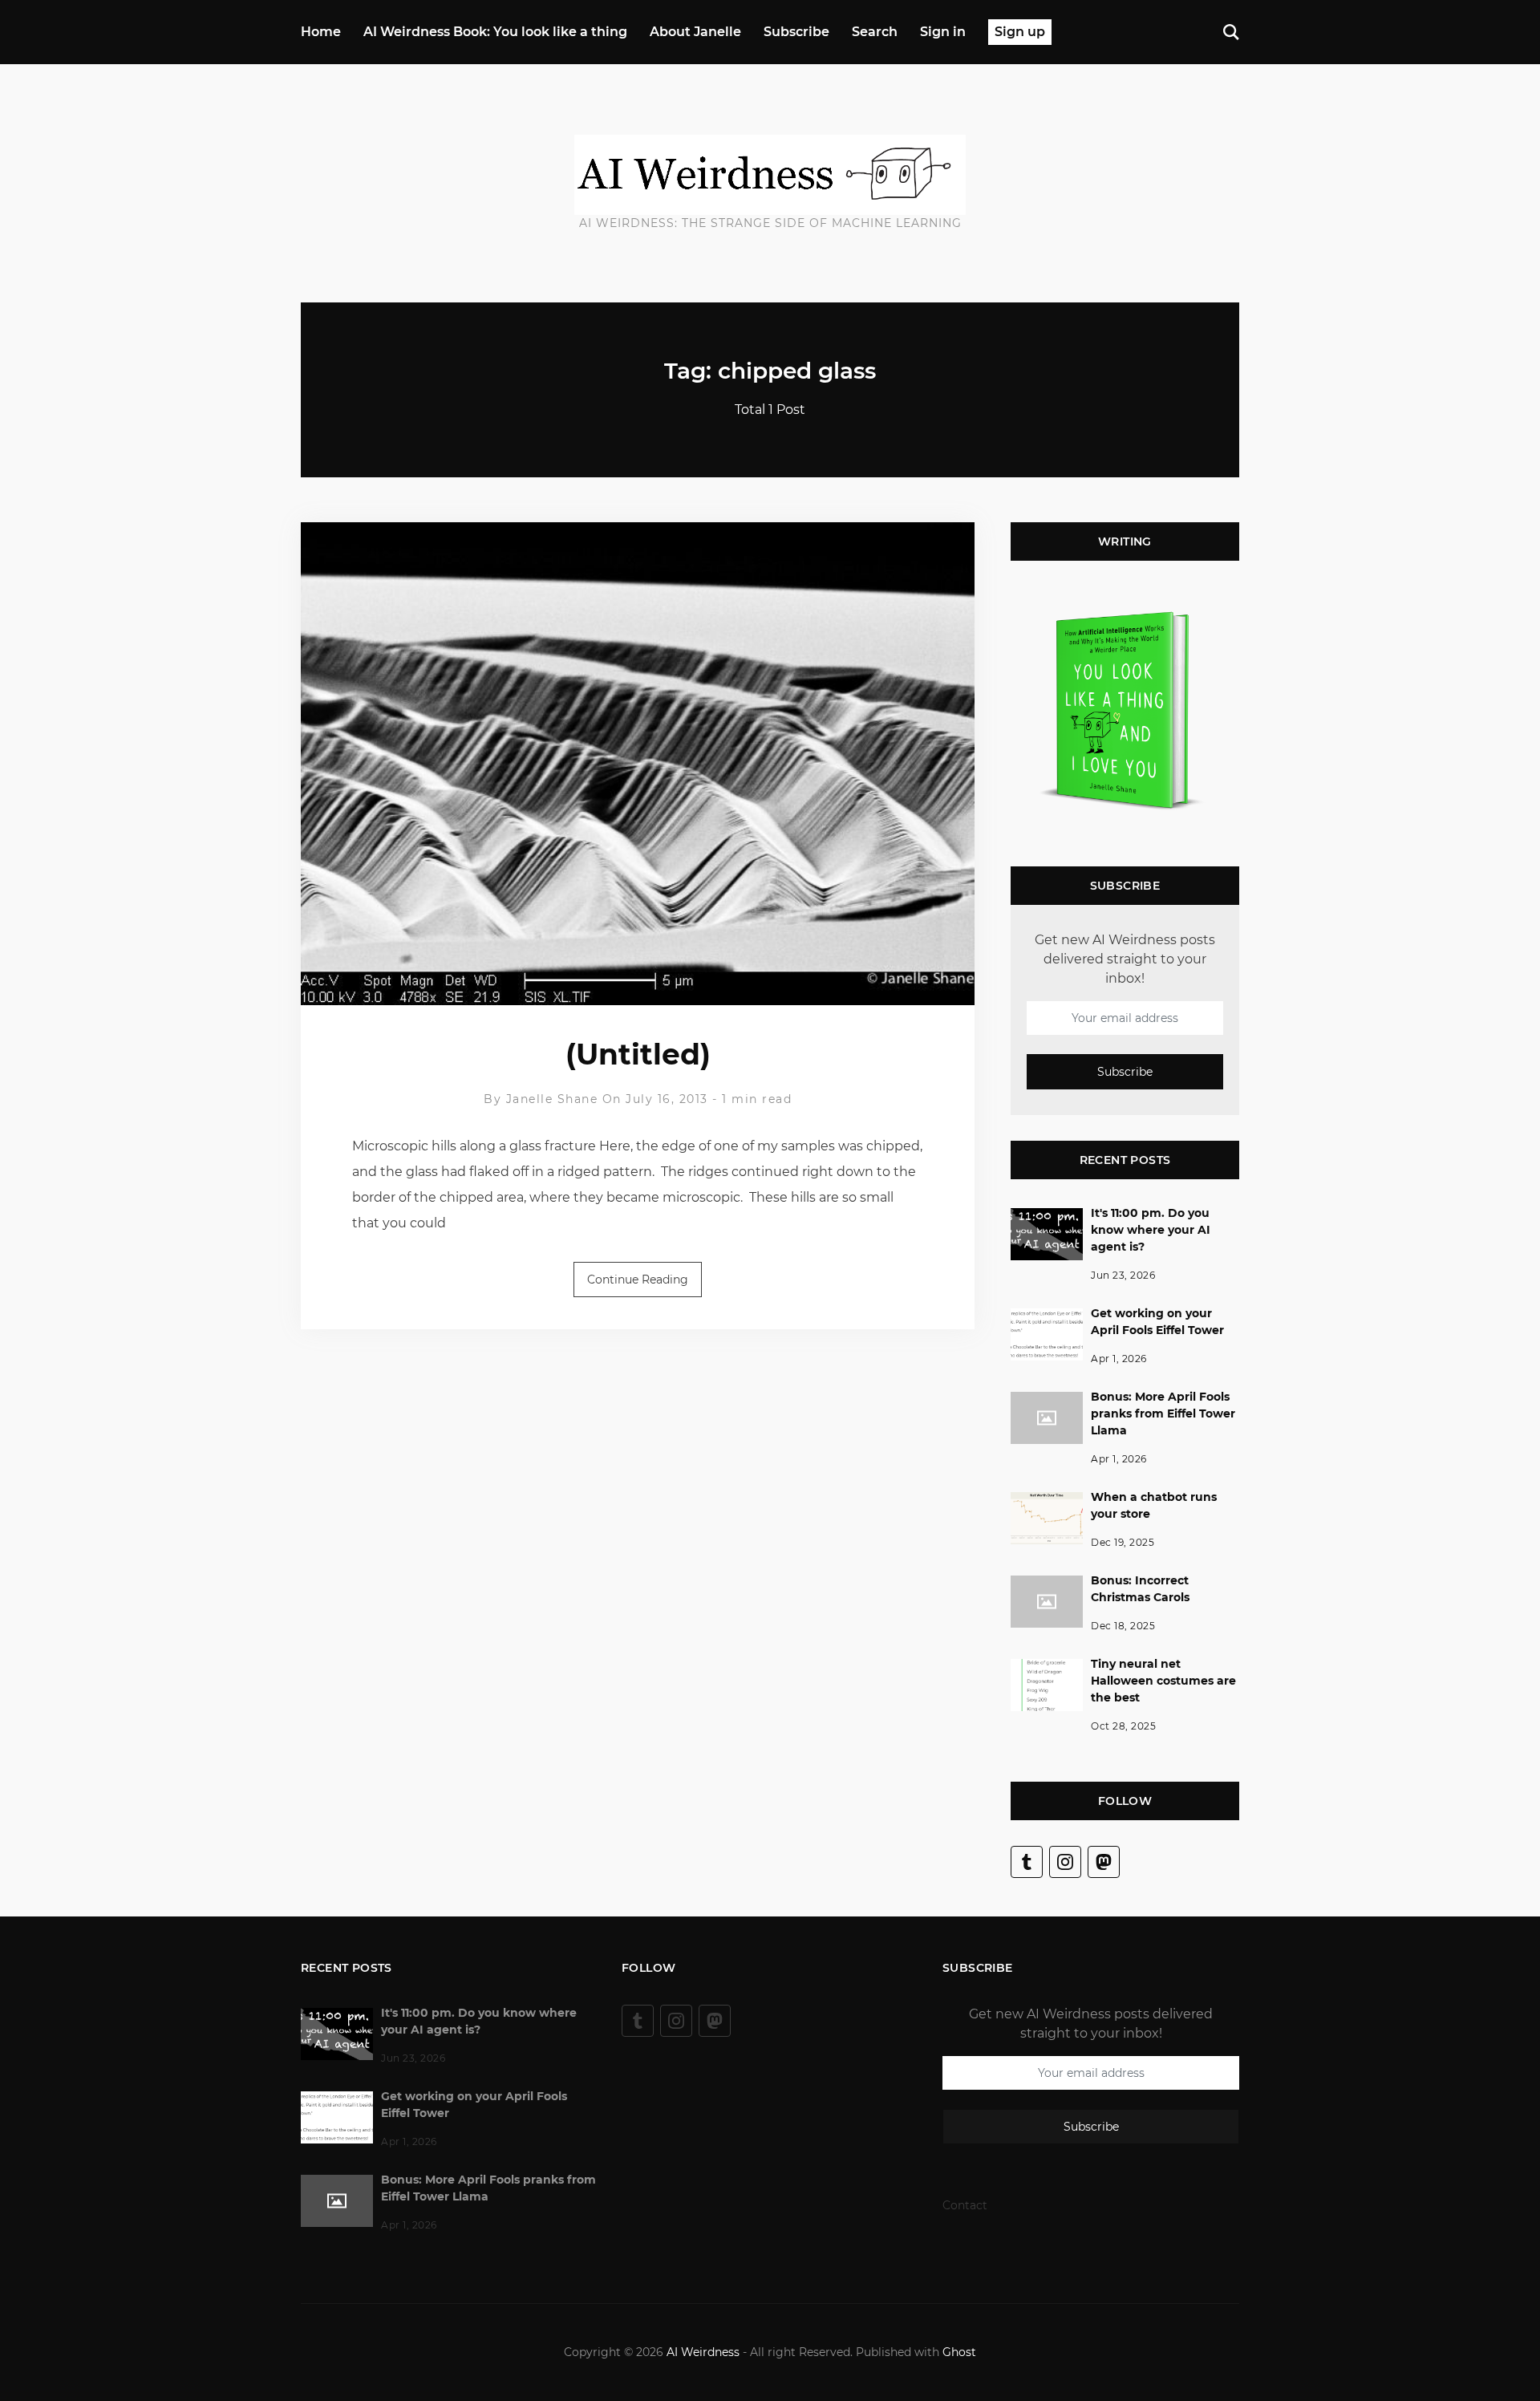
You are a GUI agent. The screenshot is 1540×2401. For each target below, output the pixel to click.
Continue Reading (638, 1280)
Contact (965, 2205)
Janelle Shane (552, 1099)
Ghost (959, 2352)
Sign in (943, 32)
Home (321, 32)
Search (875, 32)
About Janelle (695, 32)
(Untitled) (638, 1054)
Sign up (1020, 32)
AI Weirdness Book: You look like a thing (495, 32)
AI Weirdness (703, 2352)
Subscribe (796, 32)
